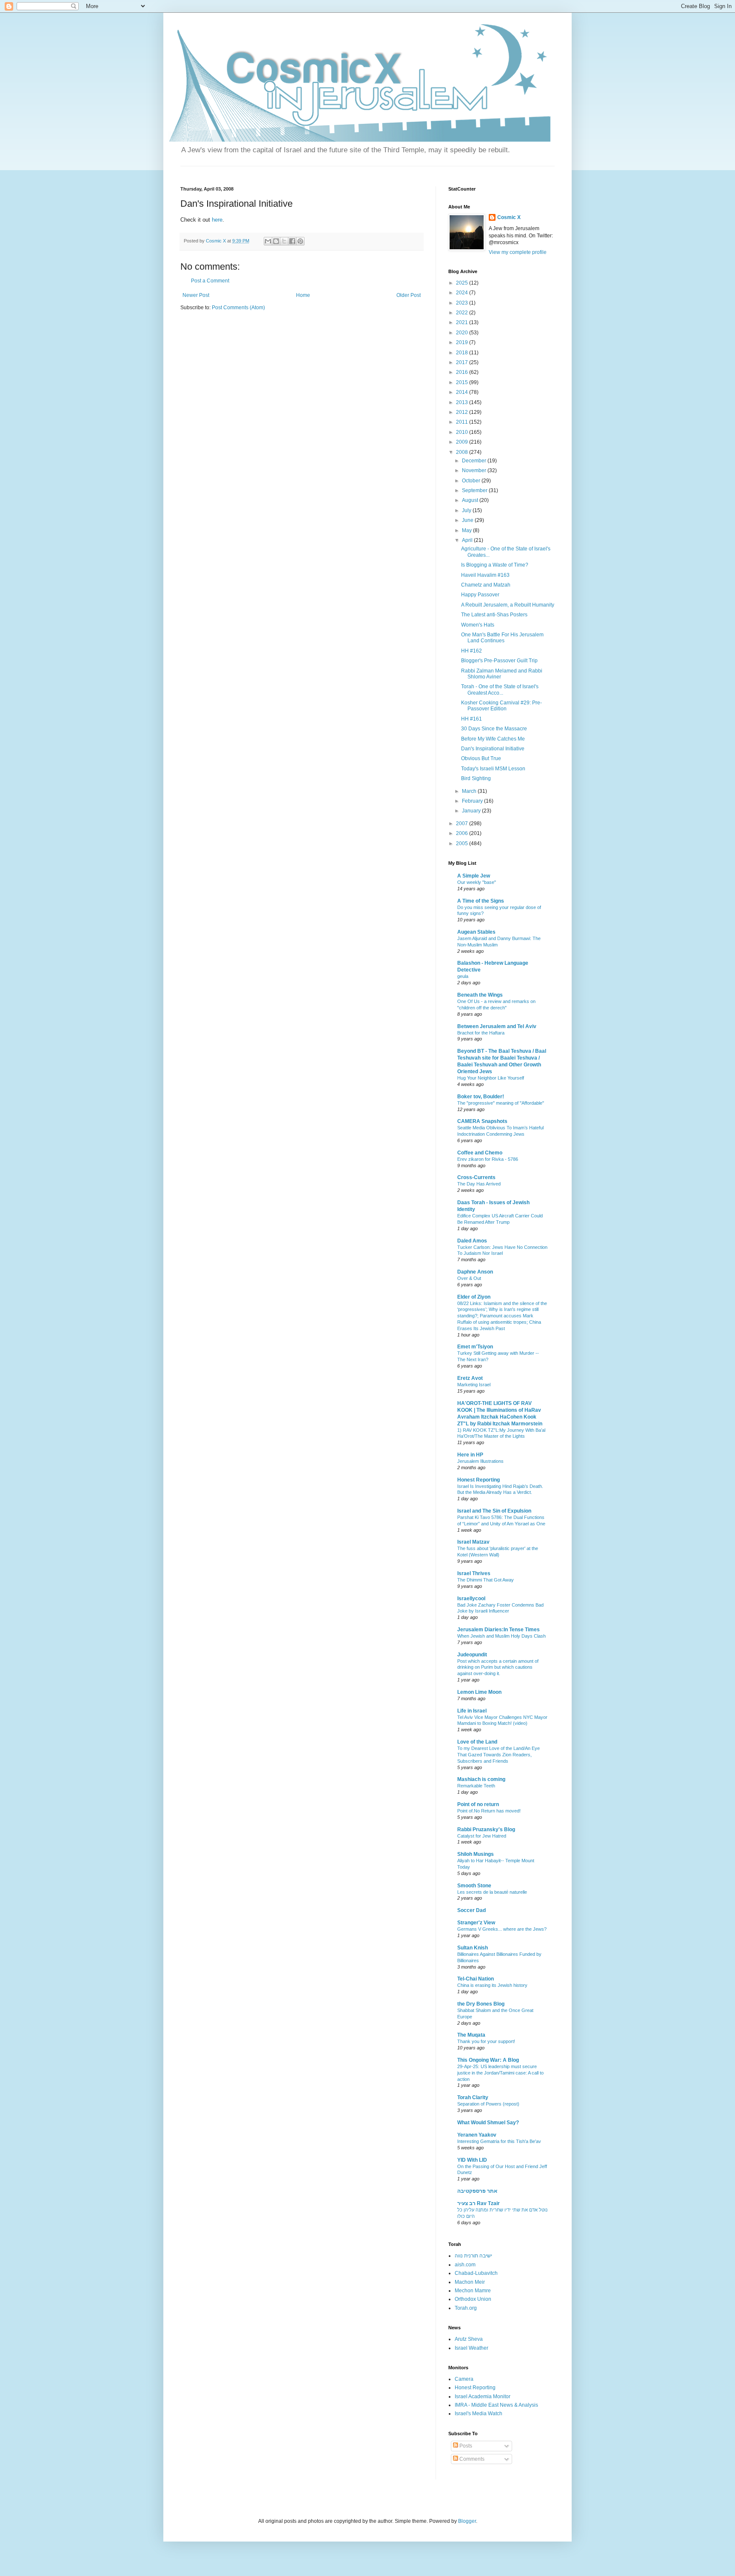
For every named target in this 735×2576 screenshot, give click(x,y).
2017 (463, 362)
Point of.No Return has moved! (489, 1811)
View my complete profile (518, 252)
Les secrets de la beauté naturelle (492, 1892)
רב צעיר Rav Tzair (479, 2203)
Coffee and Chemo (480, 1153)
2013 (463, 402)
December (475, 461)
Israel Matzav (473, 1542)
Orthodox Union (473, 2299)
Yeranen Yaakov (477, 2135)
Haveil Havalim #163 (485, 575)
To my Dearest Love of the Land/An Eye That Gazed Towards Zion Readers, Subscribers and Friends (499, 1755)
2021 (463, 322)
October (472, 481)
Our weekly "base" (477, 882)
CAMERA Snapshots (482, 1121)
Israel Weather (471, 2348)
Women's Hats (478, 625)
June (468, 520)
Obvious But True (481, 758)
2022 (463, 313)
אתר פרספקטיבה (477, 2191)
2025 (463, 283)
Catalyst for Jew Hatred (482, 1836)
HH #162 (471, 651)
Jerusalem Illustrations (480, 1461)
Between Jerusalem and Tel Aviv (497, 1026)
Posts (465, 2446)
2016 (463, 372)
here (217, 220)
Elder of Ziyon (474, 1297)
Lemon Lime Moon (479, 1692)
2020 (463, 333)
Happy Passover (480, 595)
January (472, 811)
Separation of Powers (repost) (488, 2104)
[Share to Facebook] (292, 241)
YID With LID (472, 2160)
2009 (463, 442)
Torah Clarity (473, 2097)
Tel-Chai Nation (476, 1979)
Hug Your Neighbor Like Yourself (491, 1078)
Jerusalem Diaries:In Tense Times (499, 1630)
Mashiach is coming (481, 1779)
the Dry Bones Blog (481, 2004)
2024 (463, 293)
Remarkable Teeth (476, 1786)
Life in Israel (472, 1711)
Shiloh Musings (476, 1854)
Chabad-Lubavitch (476, 2273)
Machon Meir (470, 2282)
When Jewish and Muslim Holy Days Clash (501, 1636)
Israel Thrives (474, 1573)
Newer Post (196, 295)
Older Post (409, 295)
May (467, 530)
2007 (463, 824)
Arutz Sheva (469, 2339)
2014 (463, 392)
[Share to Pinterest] (300, 241)
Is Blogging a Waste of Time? (495, 565)
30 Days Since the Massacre (494, 729)
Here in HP (470, 1455)
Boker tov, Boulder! (481, 1097)
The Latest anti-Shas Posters (494, 615)
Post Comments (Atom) (238, 308)
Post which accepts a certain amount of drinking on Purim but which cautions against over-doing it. (498, 1667)
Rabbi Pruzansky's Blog (486, 1829)
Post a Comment (210, 281)
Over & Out (469, 1278)
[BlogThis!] (276, 241)
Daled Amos (472, 1241)
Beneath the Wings (480, 995)
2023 (463, 303)
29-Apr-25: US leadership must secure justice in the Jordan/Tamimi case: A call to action (500, 2073)
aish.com (465, 2265)
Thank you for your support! (486, 2041)
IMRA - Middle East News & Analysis (496, 2405)
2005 (463, 843)
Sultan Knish (473, 1948)
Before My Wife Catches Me (493, 739)
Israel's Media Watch (479, 2414)
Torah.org (466, 2308)
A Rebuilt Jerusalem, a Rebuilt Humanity (508, 605)
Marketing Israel (474, 1385)
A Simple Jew (474, 876)
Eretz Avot (470, 1378)
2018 (463, 353)
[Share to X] (284, 241)
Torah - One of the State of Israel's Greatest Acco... (500, 690)
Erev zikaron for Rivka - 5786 (488, 1159)
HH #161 (471, 719)
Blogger (467, 2521)
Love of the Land (477, 1742)
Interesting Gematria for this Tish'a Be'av (499, 2141)
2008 (463, 452)
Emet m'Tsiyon (475, 1347)
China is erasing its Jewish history (492, 1985)
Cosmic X (509, 217)
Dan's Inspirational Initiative (493, 749)
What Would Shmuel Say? (488, 2123)
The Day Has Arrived (479, 1184)
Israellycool (471, 1599)
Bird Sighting (476, 778)
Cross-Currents (476, 1177)
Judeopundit (472, 1655)
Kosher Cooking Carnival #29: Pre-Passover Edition (501, 706)
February (473, 801)
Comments (471, 2459)
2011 (463, 422)
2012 (463, 412)
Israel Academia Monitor (483, 2396)
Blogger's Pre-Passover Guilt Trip (499, 661)
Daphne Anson (475, 1272)
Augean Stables (476, 932)
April (468, 540)
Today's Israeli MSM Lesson (493, 769)
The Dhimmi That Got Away (486, 1580)
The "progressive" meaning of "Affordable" (501, 1103)
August (471, 500)
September (475, 490)
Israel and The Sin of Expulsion (494, 1511)
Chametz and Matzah (486, 585)
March (470, 791)
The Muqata (471, 2035)
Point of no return (478, 1804)
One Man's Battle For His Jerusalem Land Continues (502, 638)
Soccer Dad (471, 1910)
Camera (464, 2379)
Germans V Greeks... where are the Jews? (502, 1929)
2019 (463, 342)
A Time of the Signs (481, 901)
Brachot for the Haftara (481, 1033)
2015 (463, 382)
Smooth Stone (474, 1886)
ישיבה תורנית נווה (473, 2256)
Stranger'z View (476, 1923)
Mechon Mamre (473, 2291)
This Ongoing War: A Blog (488, 2060)
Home (303, 295)
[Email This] (268, 241)
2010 (463, 432)
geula (463, 976)
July (467, 510)
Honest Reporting (479, 1480)
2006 (463, 833)
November (475, 470)
